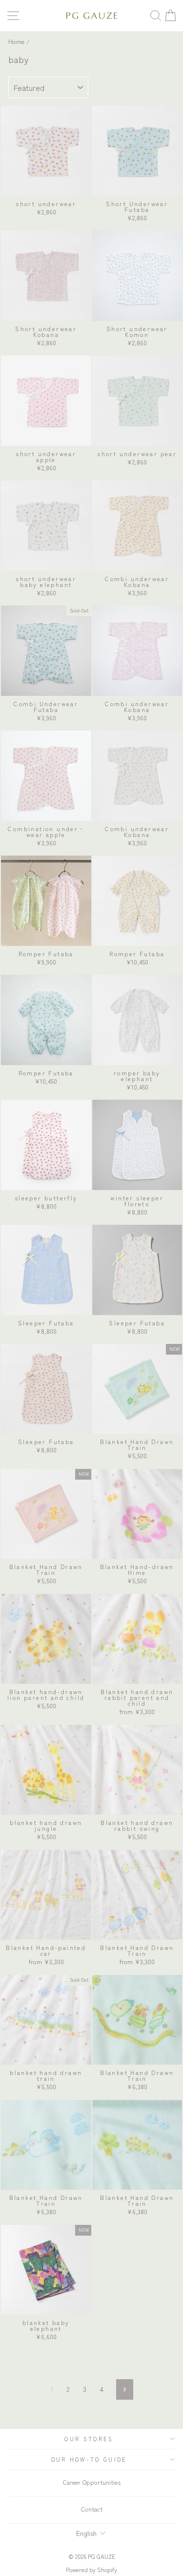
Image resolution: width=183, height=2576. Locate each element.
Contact (92, 2509)
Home (16, 41)
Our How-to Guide (89, 2459)
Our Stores (89, 2439)
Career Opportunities (92, 2482)
